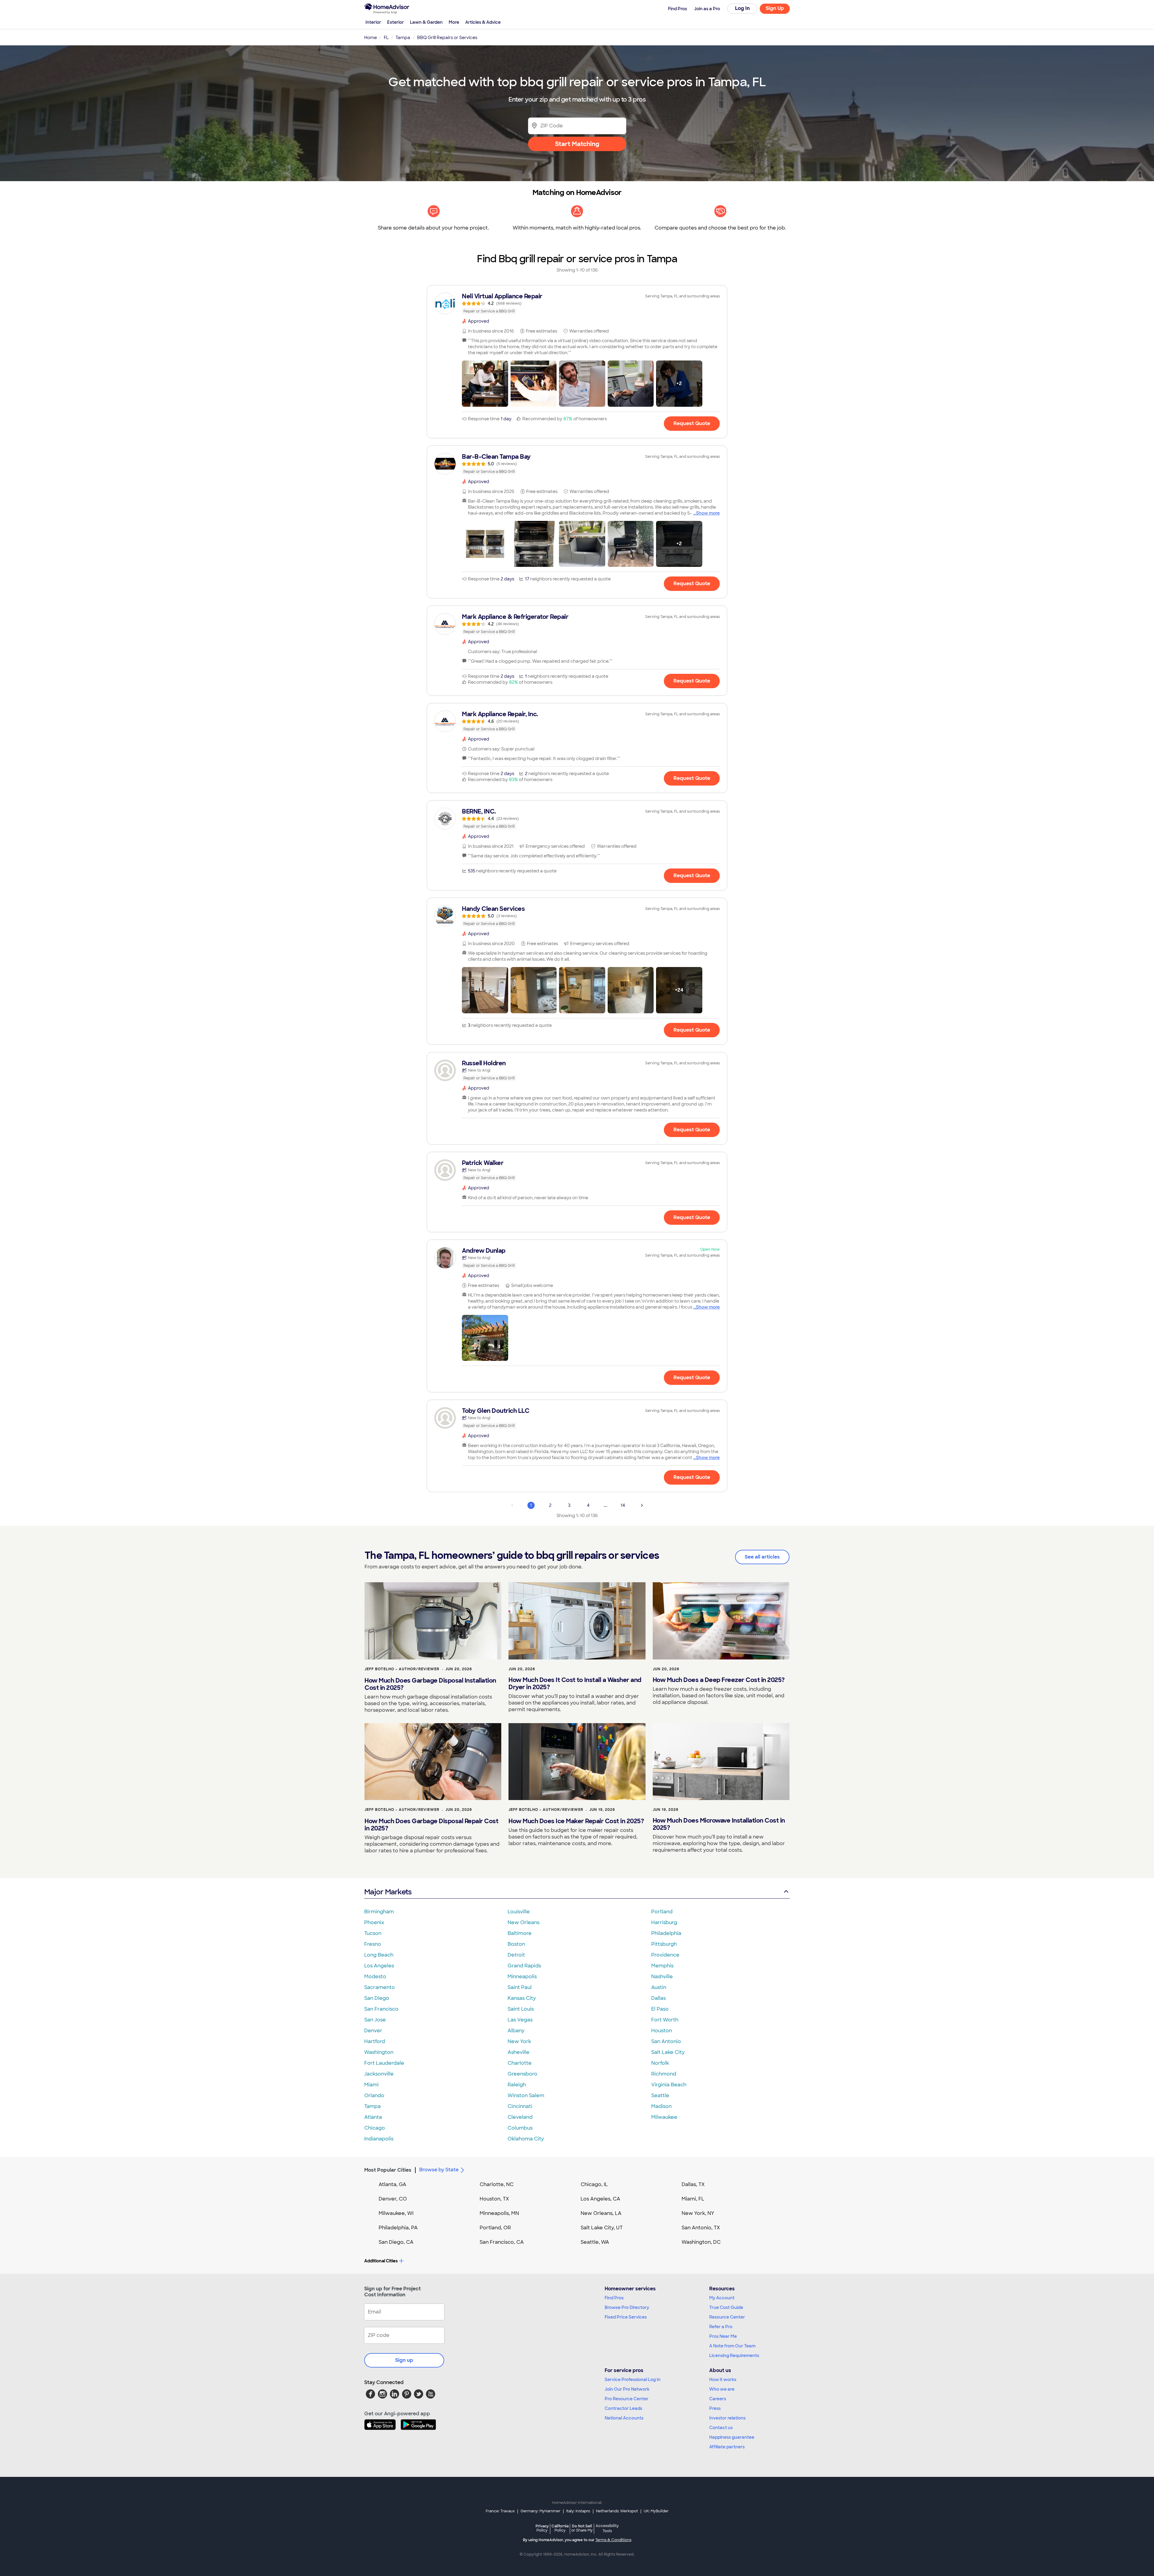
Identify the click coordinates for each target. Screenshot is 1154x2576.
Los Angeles (379, 1966)
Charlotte (520, 2063)
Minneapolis (522, 1977)
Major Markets (388, 1892)
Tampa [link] (403, 38)
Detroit (516, 1955)
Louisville (519, 1912)
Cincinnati (520, 2106)
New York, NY (698, 2213)
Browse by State (439, 2170)
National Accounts (624, 2418)
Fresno (373, 1944)
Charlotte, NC (497, 2184)
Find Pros (614, 2298)
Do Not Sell (582, 2528)
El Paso (660, 2009)
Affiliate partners (727, 2447)
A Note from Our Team (732, 2346)
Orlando (374, 2095)
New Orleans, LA (601, 2213)
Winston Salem (526, 2095)
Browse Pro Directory (627, 2307)
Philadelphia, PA (398, 2228)
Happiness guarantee (732, 2437)
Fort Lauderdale (384, 2063)
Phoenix (374, 1922)
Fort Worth (665, 2020)
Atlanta (373, 2117)
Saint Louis (521, 2009)
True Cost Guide (726, 2307)
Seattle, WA (595, 2242)
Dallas (658, 1998)
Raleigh (517, 2085)
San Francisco (381, 2009)
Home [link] (371, 38)
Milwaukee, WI (396, 2213)
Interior (373, 22)
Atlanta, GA (392, 2184)
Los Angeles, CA (600, 2199)
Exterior (395, 22)
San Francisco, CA (502, 2242)
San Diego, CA (396, 2242)
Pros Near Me (723, 2336)
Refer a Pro (721, 2327)
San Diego (377, 1998)
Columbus (520, 2128)
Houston (662, 2031)
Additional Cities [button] (381, 2261)
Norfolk (660, 2063)
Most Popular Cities (388, 2170)
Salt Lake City (668, 2052)
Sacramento (380, 1987)
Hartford (375, 2041)
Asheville (519, 2052)
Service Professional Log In (633, 2380)
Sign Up (775, 8)
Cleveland (520, 2117)
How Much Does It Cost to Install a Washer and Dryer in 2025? (575, 1683)
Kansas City (522, 1998)
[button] (485, 384)
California (560, 2528)
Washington (379, 2052)
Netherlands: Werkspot (617, 2511)
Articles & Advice (483, 22)
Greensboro (522, 2074)
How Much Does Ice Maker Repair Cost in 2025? (576, 1821)
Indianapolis (379, 2139)
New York (519, 2041)
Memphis (662, 1966)
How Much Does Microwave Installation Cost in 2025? (719, 1824)
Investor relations (727, 2418)
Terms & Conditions (613, 2540)
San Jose (375, 2020)
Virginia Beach (669, 2085)
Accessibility (607, 2529)
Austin (659, 1987)
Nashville (662, 1977)
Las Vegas (520, 2020)
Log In (742, 8)
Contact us (721, 2428)
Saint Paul (520, 1987)
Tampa (372, 2106)
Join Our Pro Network (627, 2389)
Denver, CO (393, 2199)
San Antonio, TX (701, 2228)
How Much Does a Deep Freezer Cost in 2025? (719, 1680)
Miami (371, 2085)
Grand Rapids (524, 1966)
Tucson (373, 1933)
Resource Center (727, 2317)
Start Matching (577, 144)
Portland (662, 1912)
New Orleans (524, 1922)
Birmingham (379, 1912)
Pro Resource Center (627, 2399)
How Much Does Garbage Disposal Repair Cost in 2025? (431, 1825)
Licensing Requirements (734, 2356)
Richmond (664, 2074)
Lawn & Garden (426, 22)
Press (715, 2408)
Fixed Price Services (626, 2317)
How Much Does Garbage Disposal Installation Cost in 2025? (430, 1684)
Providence (665, 1955)
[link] (577, 303)
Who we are (722, 2389)
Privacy (542, 2528)
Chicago (375, 2128)
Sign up (404, 2360)
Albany (516, 2031)
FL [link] (386, 38)
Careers (718, 2399)
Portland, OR (495, 2228)
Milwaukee (664, 2117)
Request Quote (692, 423)
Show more (708, 513)
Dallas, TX (693, 2184)
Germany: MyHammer (540, 2511)
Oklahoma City (526, 2139)
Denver (373, 2031)
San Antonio (666, 2041)
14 (623, 1505)
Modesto (375, 1977)
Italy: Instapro (578, 2511)
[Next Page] (642, 1505)
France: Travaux (500, 2511)
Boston (516, 1944)
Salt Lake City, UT (602, 2228)
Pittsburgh (664, 1944)
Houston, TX (494, 2199)
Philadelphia (666, 1933)
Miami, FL (693, 2199)
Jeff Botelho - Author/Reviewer (402, 1669)
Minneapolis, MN (499, 2213)
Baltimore (520, 1933)
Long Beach (379, 1955)
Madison (661, 2106)
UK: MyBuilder (656, 2511)
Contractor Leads (623, 2408)
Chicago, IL (594, 2184)
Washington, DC (701, 2242)
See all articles (762, 1557)
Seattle (660, 2095)
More (454, 22)
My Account (722, 2298)
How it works (723, 2380)
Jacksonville (379, 2074)
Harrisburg (664, 1922)
